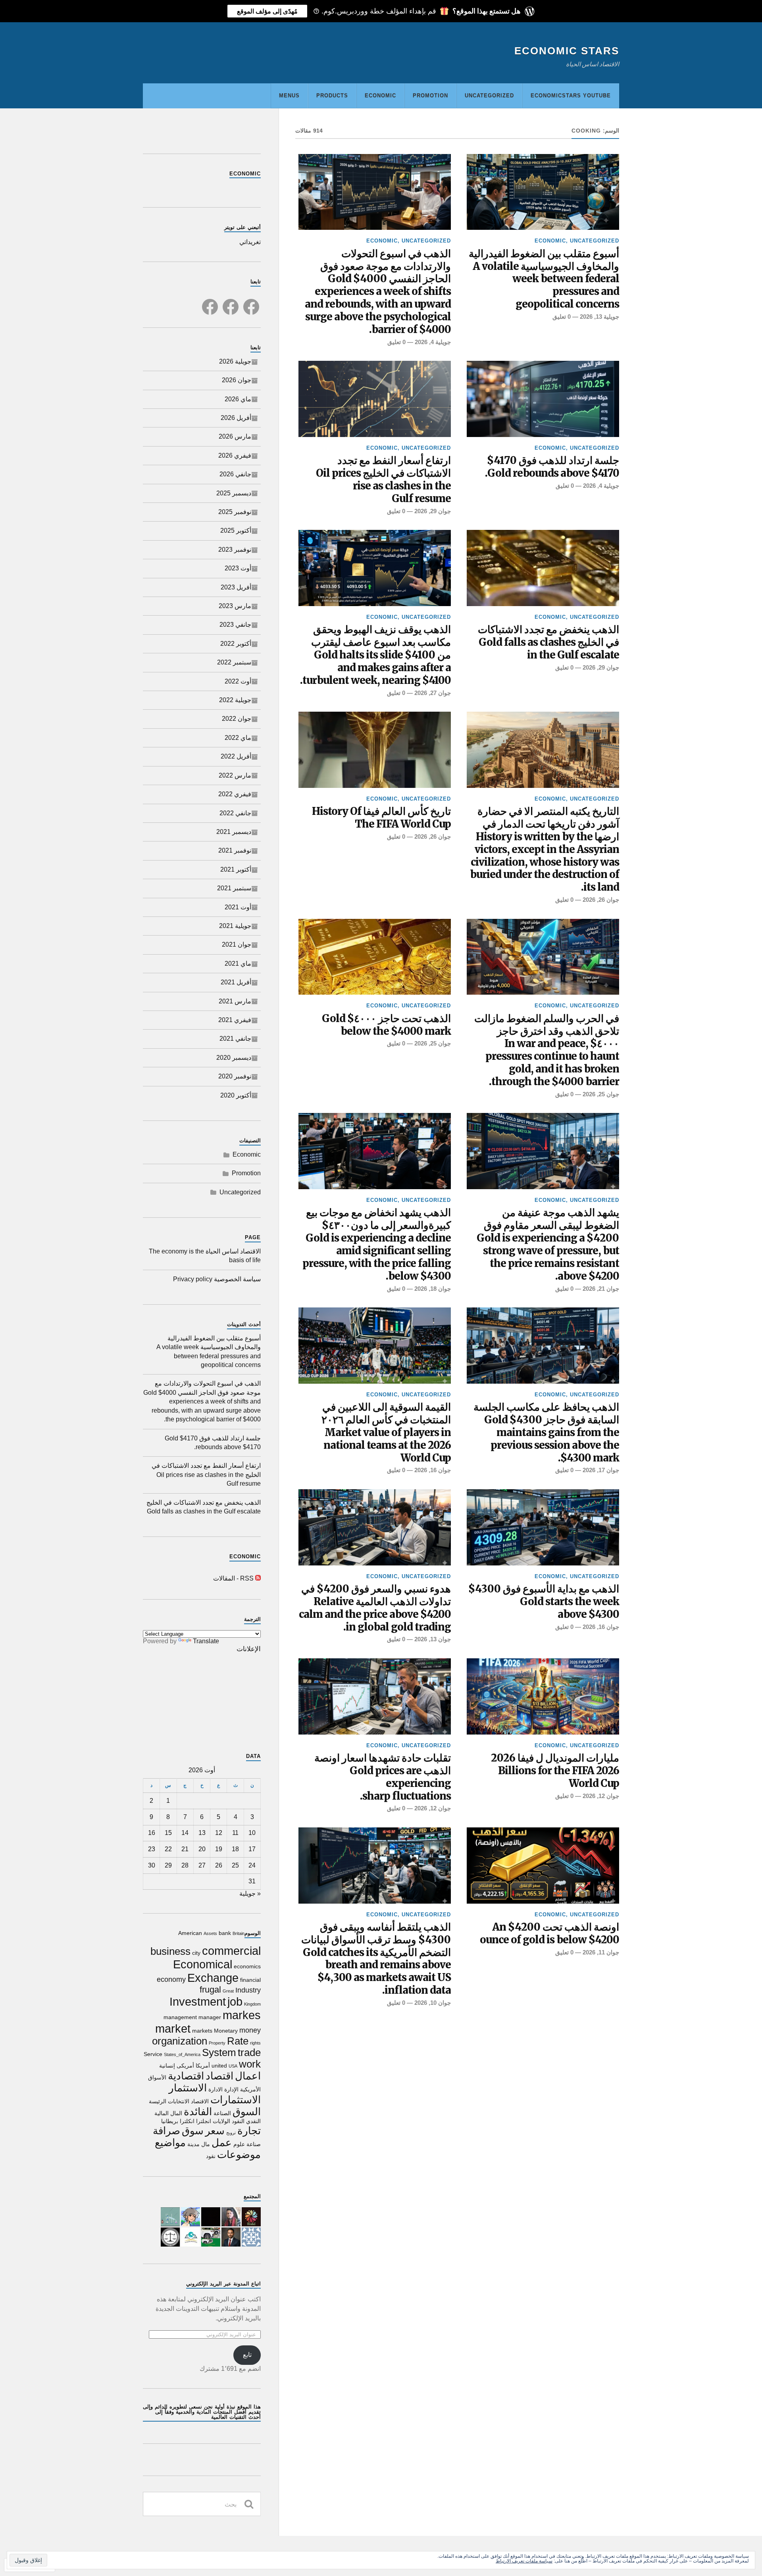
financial (250, 1980)
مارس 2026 (235, 436)
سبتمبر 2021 (234, 888)
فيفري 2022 (235, 794)
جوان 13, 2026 (433, 1639)
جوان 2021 (237, 944)
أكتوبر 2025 (236, 530)
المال (176, 2113)
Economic (380, 95)
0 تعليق (562, 317)
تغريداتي (250, 242)
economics (247, 1966)
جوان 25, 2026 (601, 1094)
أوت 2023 (238, 568)
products (332, 95)
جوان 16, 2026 (433, 1470)
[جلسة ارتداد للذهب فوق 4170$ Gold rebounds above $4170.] (543, 399)
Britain (239, 1933)
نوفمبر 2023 (235, 550)
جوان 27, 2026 (433, 693)
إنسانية (167, 2066)
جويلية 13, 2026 (599, 317)
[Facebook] (251, 302)
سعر (215, 2131)
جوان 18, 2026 (433, 1289)
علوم (239, 2144)
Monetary (226, 2031)
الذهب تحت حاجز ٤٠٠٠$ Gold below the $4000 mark (386, 1025)
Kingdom (252, 2004)
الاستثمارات (236, 2100)
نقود (211, 2156)
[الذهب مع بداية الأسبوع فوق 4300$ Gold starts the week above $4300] (543, 1527)
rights (255, 2043)
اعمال (248, 2076)
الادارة (216, 2089)
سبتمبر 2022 (234, 662)
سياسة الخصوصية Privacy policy (217, 1279)
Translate (206, 1641)
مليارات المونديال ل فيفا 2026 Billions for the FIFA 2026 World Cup (555, 1771)
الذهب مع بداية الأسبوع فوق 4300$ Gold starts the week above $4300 (544, 1602)
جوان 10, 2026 (433, 2003)
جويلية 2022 (235, 700)
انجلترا (204, 2121)
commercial (231, 1951)
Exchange (213, 1978)
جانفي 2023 (235, 625)
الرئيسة (158, 2101)
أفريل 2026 (236, 418)
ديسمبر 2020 (234, 1058)
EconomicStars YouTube (571, 95)
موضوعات (239, 2154)
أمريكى (185, 2066)
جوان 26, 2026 (601, 900)
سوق (193, 2131)
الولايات (221, 2121)
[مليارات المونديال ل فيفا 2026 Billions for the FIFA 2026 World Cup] (543, 1696)
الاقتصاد (200, 2101)
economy (171, 1979)
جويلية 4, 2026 (433, 342)
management (180, 2017)
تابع (247, 2355)
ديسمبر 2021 (234, 832)
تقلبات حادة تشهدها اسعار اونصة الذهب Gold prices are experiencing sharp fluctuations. (383, 1777)
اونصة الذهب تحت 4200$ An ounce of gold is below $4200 (549, 1934)
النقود (238, 2121)
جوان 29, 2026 (433, 511)
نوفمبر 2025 (235, 512)
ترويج (231, 2133)
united (219, 2066)
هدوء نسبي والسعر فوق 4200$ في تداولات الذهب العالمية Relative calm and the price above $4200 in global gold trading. (375, 1608)
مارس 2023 (235, 606)
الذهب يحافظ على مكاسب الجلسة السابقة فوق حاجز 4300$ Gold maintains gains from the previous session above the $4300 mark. (546, 1433)
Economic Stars (567, 51)
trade (249, 2052)
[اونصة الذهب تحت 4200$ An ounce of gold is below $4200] (543, 1866)
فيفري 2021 (235, 1020)
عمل (222, 2143)
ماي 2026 (238, 399)
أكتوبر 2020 (236, 1095)
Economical (203, 1964)
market (173, 2028)
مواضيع (170, 2143)
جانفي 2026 (235, 474)
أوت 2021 (238, 907)
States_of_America (182, 2054)
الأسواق (157, 2077)
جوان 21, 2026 (601, 1289)
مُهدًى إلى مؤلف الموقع (267, 11)
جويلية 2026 (235, 361)
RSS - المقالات (233, 1578)
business (170, 1951)
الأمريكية (250, 2089)
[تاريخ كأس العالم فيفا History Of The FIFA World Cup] (375, 750)
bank (225, 1933)
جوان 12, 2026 (601, 1796)
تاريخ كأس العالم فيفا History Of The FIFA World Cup (381, 818)
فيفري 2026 (235, 455)
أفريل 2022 (236, 756)
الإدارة (231, 2089)
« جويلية (250, 1893)
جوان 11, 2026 (601, 1952)
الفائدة (198, 2112)
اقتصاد (219, 2076)
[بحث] (249, 2504)
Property (217, 2043)
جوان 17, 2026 (601, 1470)
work (250, 2064)
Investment (198, 2001)
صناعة (254, 2144)
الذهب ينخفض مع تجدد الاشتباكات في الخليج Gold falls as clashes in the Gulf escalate (548, 642)
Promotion (430, 95)
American (190, 1933)
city (196, 1953)
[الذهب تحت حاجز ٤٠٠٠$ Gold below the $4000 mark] (375, 957)
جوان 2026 (237, 380)
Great (228, 1991)
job (235, 2001)
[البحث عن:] (202, 2504)
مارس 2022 (235, 775)
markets (202, 2031)
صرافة (166, 2131)
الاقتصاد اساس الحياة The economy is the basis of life (205, 1256)
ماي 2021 (238, 964)
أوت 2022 (238, 681)
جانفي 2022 (235, 813)
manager (210, 2017)
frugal (210, 1990)
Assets (210, 1933)
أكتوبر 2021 (236, 869)
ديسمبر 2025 (234, 493)
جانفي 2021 (235, 1039)
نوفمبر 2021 (235, 850)
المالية (162, 2113)
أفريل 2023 (236, 587)
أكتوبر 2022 (236, 644)
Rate (238, 2041)
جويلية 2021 (235, 926)
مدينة (193, 2144)
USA (233, 2066)
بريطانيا (170, 2121)
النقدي (253, 2121)
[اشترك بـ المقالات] (258, 1578)
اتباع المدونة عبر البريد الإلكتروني (223, 2284)
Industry (248, 1990)
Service (153, 2054)
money (250, 2030)
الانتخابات (179, 2101)
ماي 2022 (238, 738)
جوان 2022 (237, 719)
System (219, 2052)
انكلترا (187, 2121)
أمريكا (203, 2066)
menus (289, 95)
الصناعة (222, 2113)
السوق (247, 2112)
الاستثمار (188, 2088)
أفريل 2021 (236, 982)
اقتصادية (186, 2076)
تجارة (249, 2131)
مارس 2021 (235, 1001)
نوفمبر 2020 (235, 1076)
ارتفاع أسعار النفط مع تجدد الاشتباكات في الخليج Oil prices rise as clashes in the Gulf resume (383, 480)
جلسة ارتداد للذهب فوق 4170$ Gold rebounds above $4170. (552, 467)
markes (242, 2015)
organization (180, 2041)
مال (206, 2144)
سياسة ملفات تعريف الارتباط (524, 2561)
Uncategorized (489, 95)
